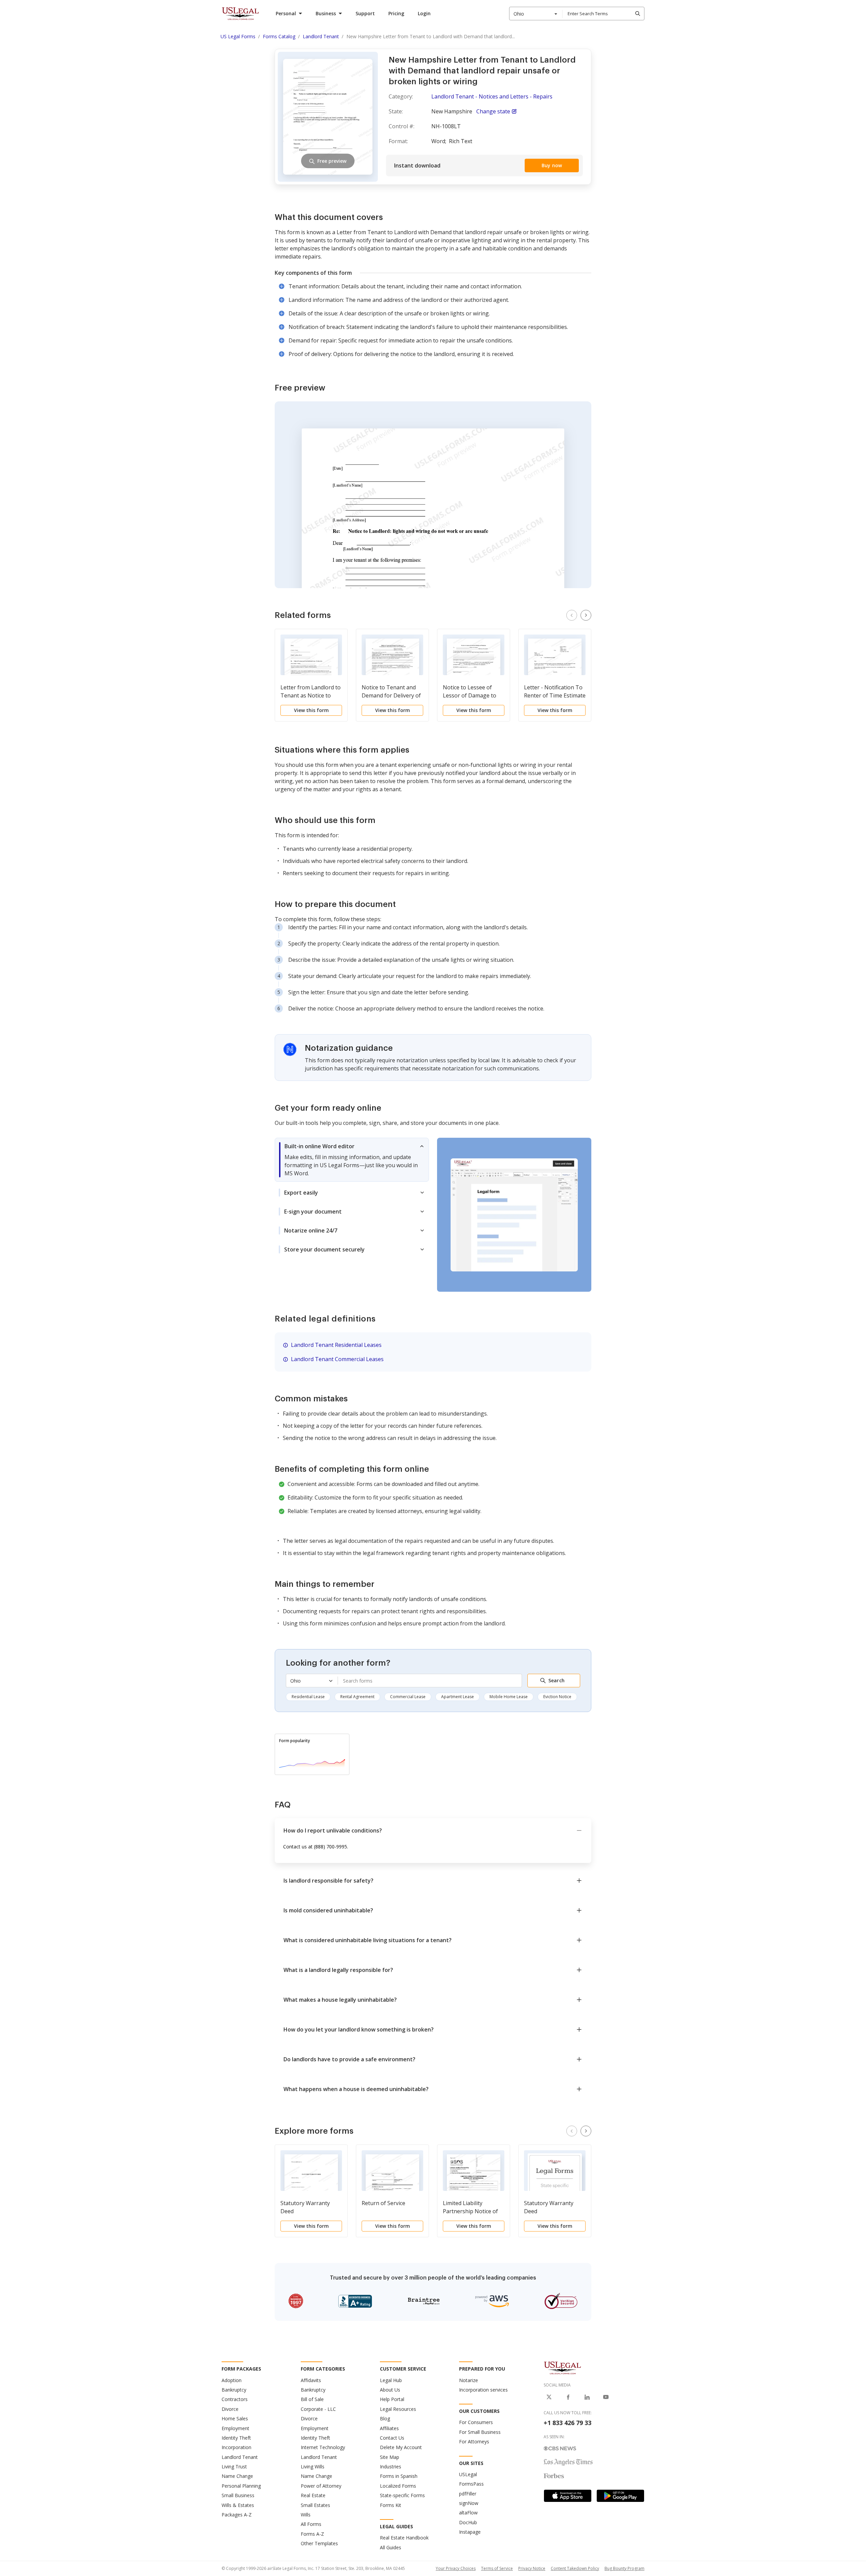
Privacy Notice (532, 2568)
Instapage (470, 2532)
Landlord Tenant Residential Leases (336, 1345)
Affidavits (311, 2380)
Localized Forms (398, 2486)
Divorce (230, 2409)
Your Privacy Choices (456, 2568)
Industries (391, 2467)
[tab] (352, 1160)
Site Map (390, 2457)
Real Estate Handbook (404, 2538)
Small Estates (315, 2505)
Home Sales (235, 2418)
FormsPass (471, 2484)
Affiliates (389, 2428)
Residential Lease (308, 1697)
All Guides (391, 2547)
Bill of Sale (312, 2399)
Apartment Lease (458, 1697)
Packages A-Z (237, 2515)
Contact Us (392, 2438)
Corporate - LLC (318, 2409)
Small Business (238, 2495)
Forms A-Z (312, 2534)
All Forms (311, 2524)
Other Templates (319, 2543)
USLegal (468, 2474)
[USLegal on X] (549, 2397)
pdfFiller (468, 2494)
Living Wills (313, 2467)
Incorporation (236, 2447)
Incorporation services (483, 2390)
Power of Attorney (321, 2486)
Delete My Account (401, 2447)
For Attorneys (474, 2441)
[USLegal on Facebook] (568, 2397)
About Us (390, 2390)
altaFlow (468, 2513)
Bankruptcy (234, 2390)
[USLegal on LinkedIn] (587, 2397)
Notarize (469, 2380)
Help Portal (392, 2399)
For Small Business (480, 2432)
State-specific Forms (402, 2495)
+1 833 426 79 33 (567, 2423)
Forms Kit (391, 2505)
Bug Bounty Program (624, 2568)
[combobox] (536, 14)
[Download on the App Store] (568, 2496)
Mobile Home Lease (509, 1697)
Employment (235, 2428)
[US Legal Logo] (563, 2368)
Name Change (237, 2476)
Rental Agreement (357, 1697)
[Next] (586, 615)
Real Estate (313, 2495)
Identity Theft (236, 2438)
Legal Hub (391, 2380)
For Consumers (476, 2422)
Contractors (235, 2399)
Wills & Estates (238, 2505)
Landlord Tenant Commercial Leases (337, 1359)
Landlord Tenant (240, 2457)
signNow (469, 2503)
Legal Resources (398, 2409)
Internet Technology (323, 2447)
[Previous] (572, 615)
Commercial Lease (408, 1697)
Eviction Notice (557, 1697)
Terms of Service (497, 2568)
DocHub (468, 2522)
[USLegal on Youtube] (606, 2397)
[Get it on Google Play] (620, 2496)
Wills (306, 2515)
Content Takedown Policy (575, 2568)
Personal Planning (241, 2486)
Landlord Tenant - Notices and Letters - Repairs (492, 96)
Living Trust (234, 2467)
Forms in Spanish (399, 2476)
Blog (385, 2418)
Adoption (232, 2380)
